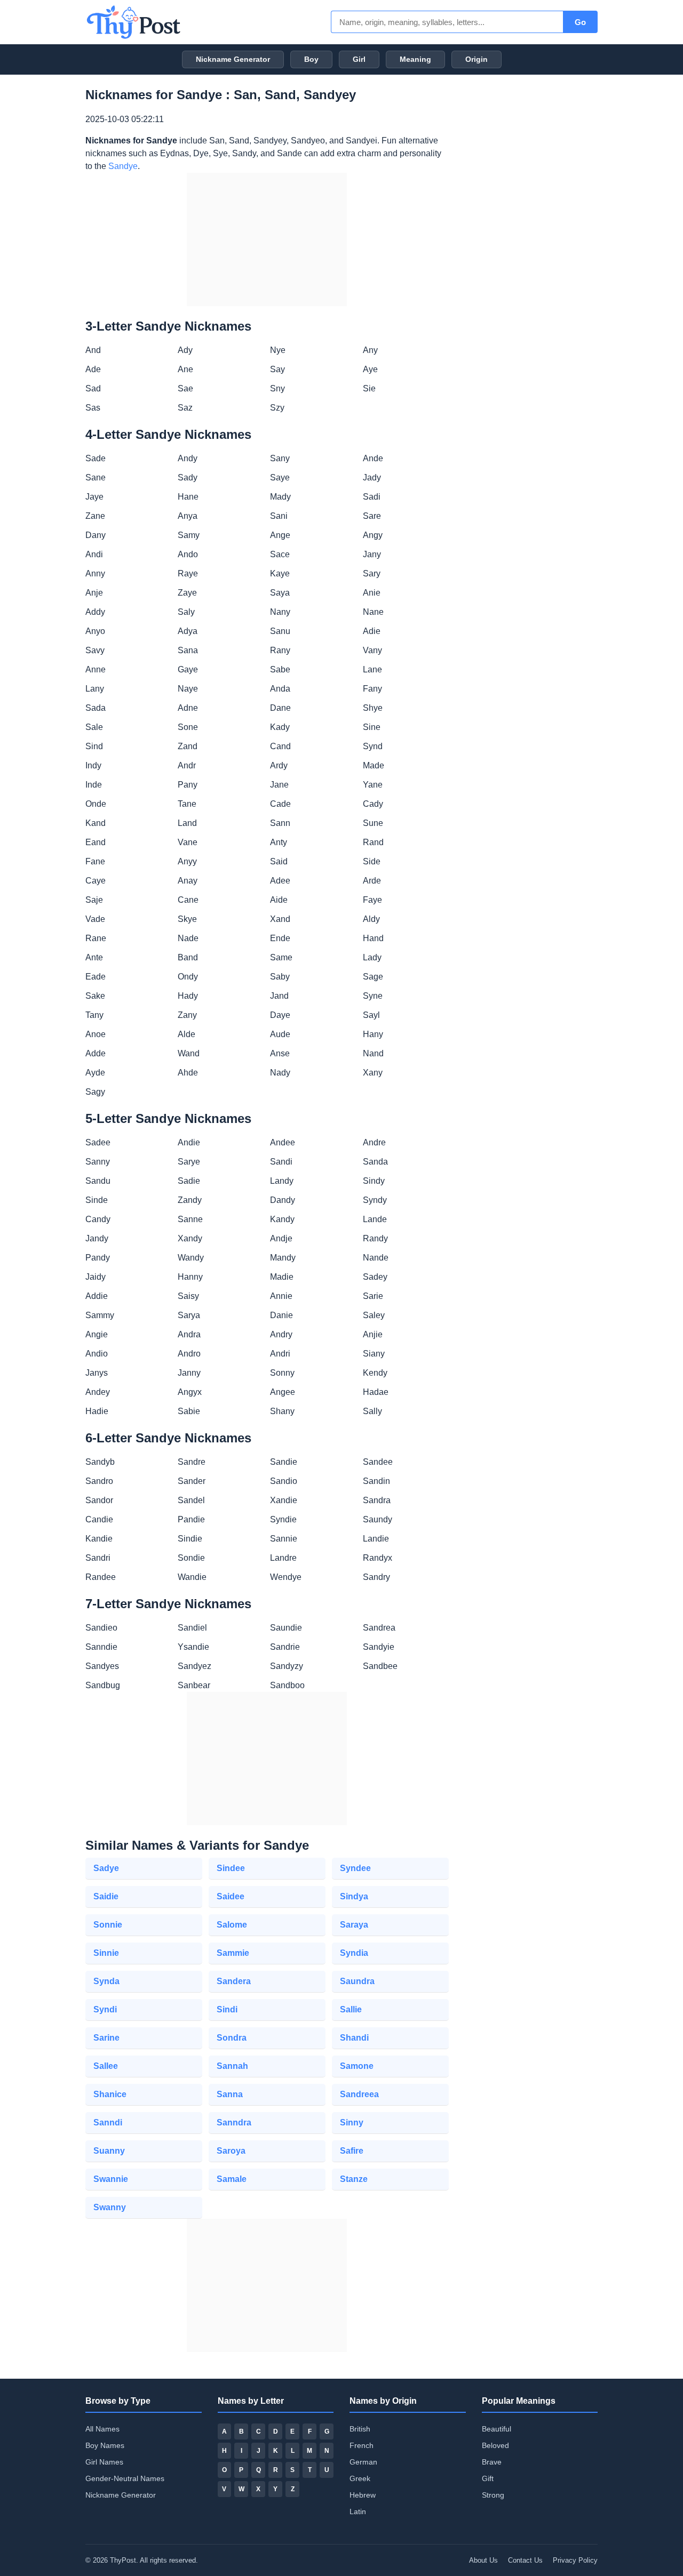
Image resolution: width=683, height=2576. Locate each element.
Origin (476, 59)
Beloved (495, 2445)
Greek (360, 2478)
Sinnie (106, 1953)
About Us (483, 2560)
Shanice (110, 2094)
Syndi (105, 2009)
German (363, 2462)
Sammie (233, 1953)
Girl (359, 59)
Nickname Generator (233, 59)
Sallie (351, 2009)
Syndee (355, 1868)
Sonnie (108, 1925)
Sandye (123, 166)
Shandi (354, 2038)
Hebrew (363, 2495)
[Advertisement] (267, 239)
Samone (357, 2066)
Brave (492, 2462)
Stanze (354, 2179)
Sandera (234, 1981)
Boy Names (105, 2445)
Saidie (106, 1896)
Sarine (106, 2038)
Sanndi (108, 2122)
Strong (493, 2495)
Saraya (354, 1925)
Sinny (352, 2122)
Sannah (232, 2066)
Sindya (354, 1896)
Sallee (106, 2066)
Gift (488, 2478)
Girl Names (104, 2462)
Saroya (231, 2151)
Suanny (109, 2151)
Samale (232, 2179)
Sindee (231, 1868)
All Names (102, 2429)
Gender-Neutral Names (125, 2478)
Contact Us (525, 2560)
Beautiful (497, 2429)
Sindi (227, 2009)
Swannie (111, 2179)
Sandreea (359, 2094)
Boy (311, 59)
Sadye (106, 1868)
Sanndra (234, 2122)
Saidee (231, 1896)
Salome (232, 1925)
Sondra (232, 2038)
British (360, 2429)
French (362, 2445)
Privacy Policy (575, 2560)
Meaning (415, 59)
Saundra (357, 1981)
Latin (358, 2511)
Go (580, 22)
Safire (352, 2151)
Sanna (230, 2094)
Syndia (354, 1953)
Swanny (110, 2207)
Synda (106, 1981)
